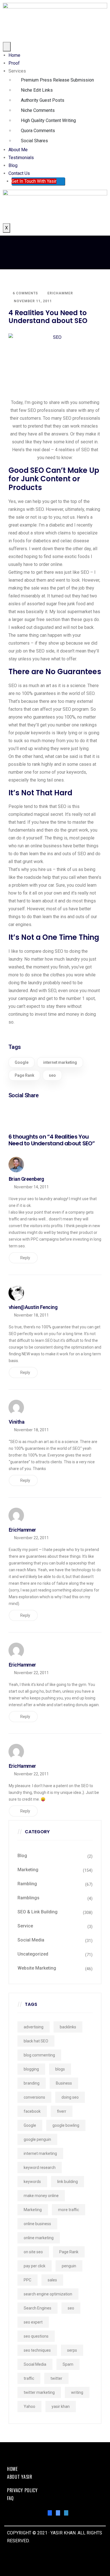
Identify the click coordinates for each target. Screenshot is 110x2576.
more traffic (69, 2210)
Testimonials (21, 158)
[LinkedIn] (66, 2513)
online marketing (39, 2238)
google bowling (66, 2125)
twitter (56, 2378)
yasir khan (61, 2406)
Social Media (31, 1940)
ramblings (28, 1898)
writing (77, 2392)
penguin (69, 2266)
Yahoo (29, 2406)
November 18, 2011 (31, 1315)
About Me (18, 150)
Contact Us (19, 173)
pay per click (35, 2266)
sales (52, 2280)
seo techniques (37, 2350)
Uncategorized (33, 1954)
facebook (32, 2111)
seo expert (33, 2322)
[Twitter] (58, 2513)
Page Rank (24, 1075)
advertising (34, 2027)
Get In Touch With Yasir (34, 181)
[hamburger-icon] (7, 47)
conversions (34, 2097)
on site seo (33, 2252)
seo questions (36, 2336)
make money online (41, 2196)
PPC (27, 2280)
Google (22, 1062)
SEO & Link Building (38, 1912)
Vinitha (16, 1422)
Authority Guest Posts (43, 100)
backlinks (68, 2027)
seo (52, 1075)
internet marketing (60, 1062)
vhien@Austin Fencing (33, 1307)
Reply (25, 1258)
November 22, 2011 (31, 1538)
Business (64, 2083)
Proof (14, 63)
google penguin (37, 2139)
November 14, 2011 (31, 1187)
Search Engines (38, 2308)
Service (25, 1926)
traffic (29, 2378)
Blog (13, 165)
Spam (68, 2364)
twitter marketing (39, 2392)
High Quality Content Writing (48, 120)
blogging (31, 2069)
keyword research (40, 2168)
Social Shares (34, 141)
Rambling (27, 1884)
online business (37, 2224)
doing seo (70, 2097)
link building (68, 2182)
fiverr (62, 2111)
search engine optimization (48, 2294)
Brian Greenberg (26, 1179)
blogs (60, 2069)
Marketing (28, 1870)
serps (72, 2350)
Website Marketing (37, 1968)
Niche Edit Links (37, 90)
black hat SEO (36, 2041)
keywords (32, 2182)
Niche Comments (38, 110)
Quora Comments (38, 131)
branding (32, 2083)
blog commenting (39, 2055)
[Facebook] (50, 2513)
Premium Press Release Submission (57, 80)
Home (14, 55)
